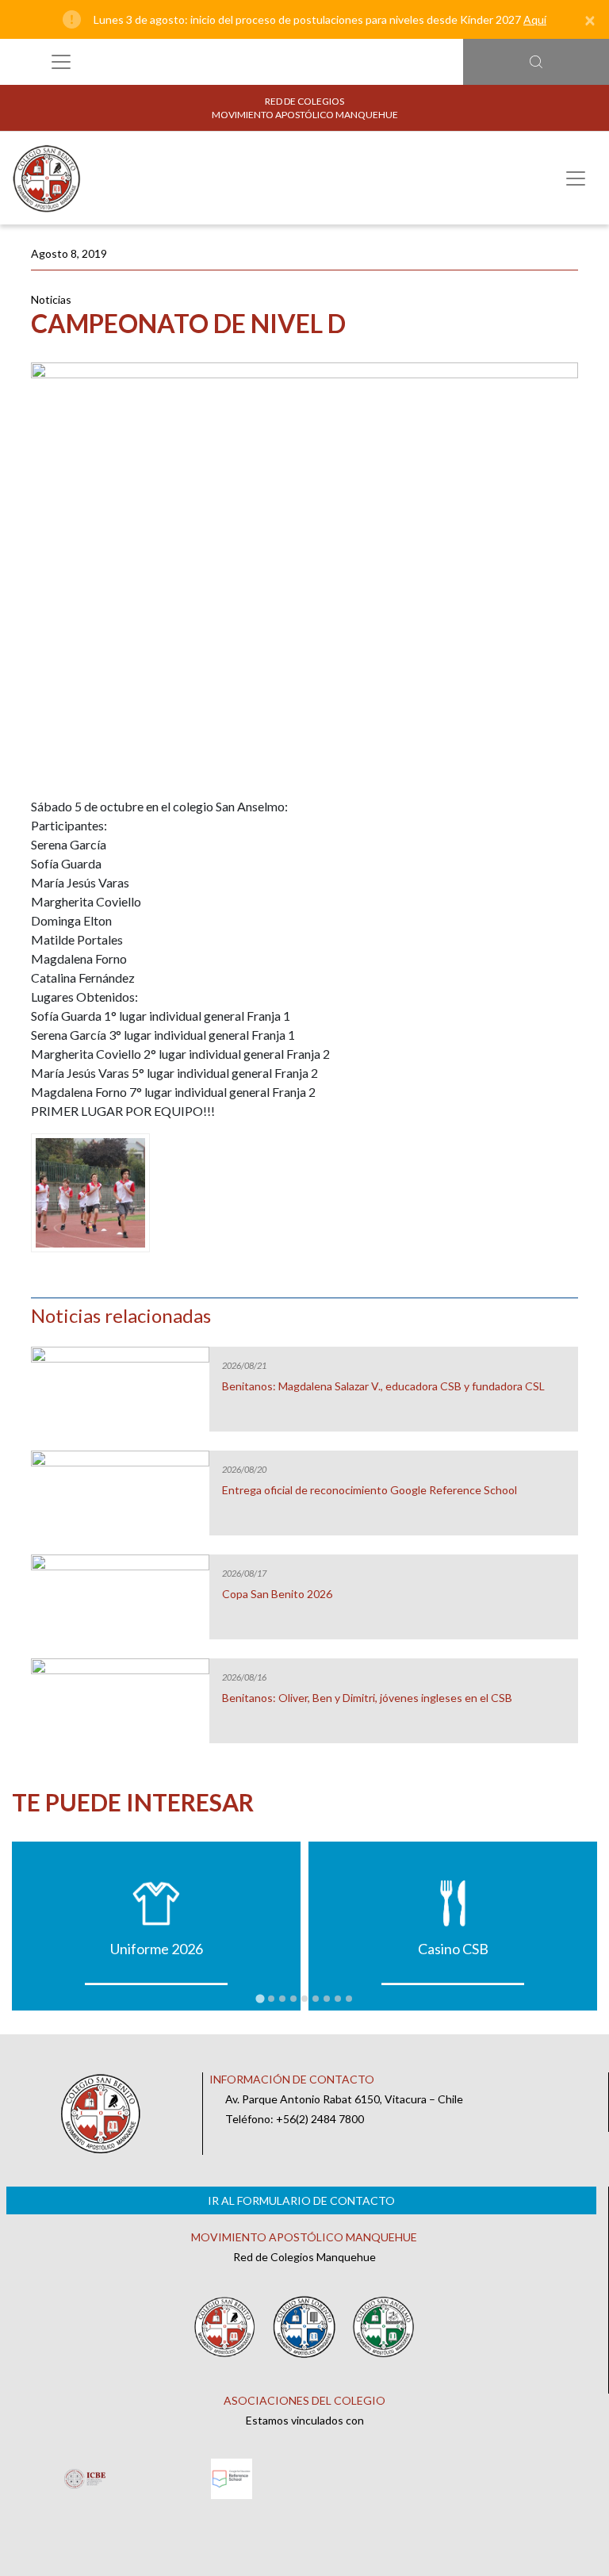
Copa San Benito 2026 (277, 1594)
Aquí (535, 19)
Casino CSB (453, 1949)
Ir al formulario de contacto (301, 2200)
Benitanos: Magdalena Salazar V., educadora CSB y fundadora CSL (383, 1386)
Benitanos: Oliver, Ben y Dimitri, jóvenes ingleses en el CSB (367, 1698)
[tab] (260, 1998)
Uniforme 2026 (157, 1949)
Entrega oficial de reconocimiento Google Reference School (370, 1490)
